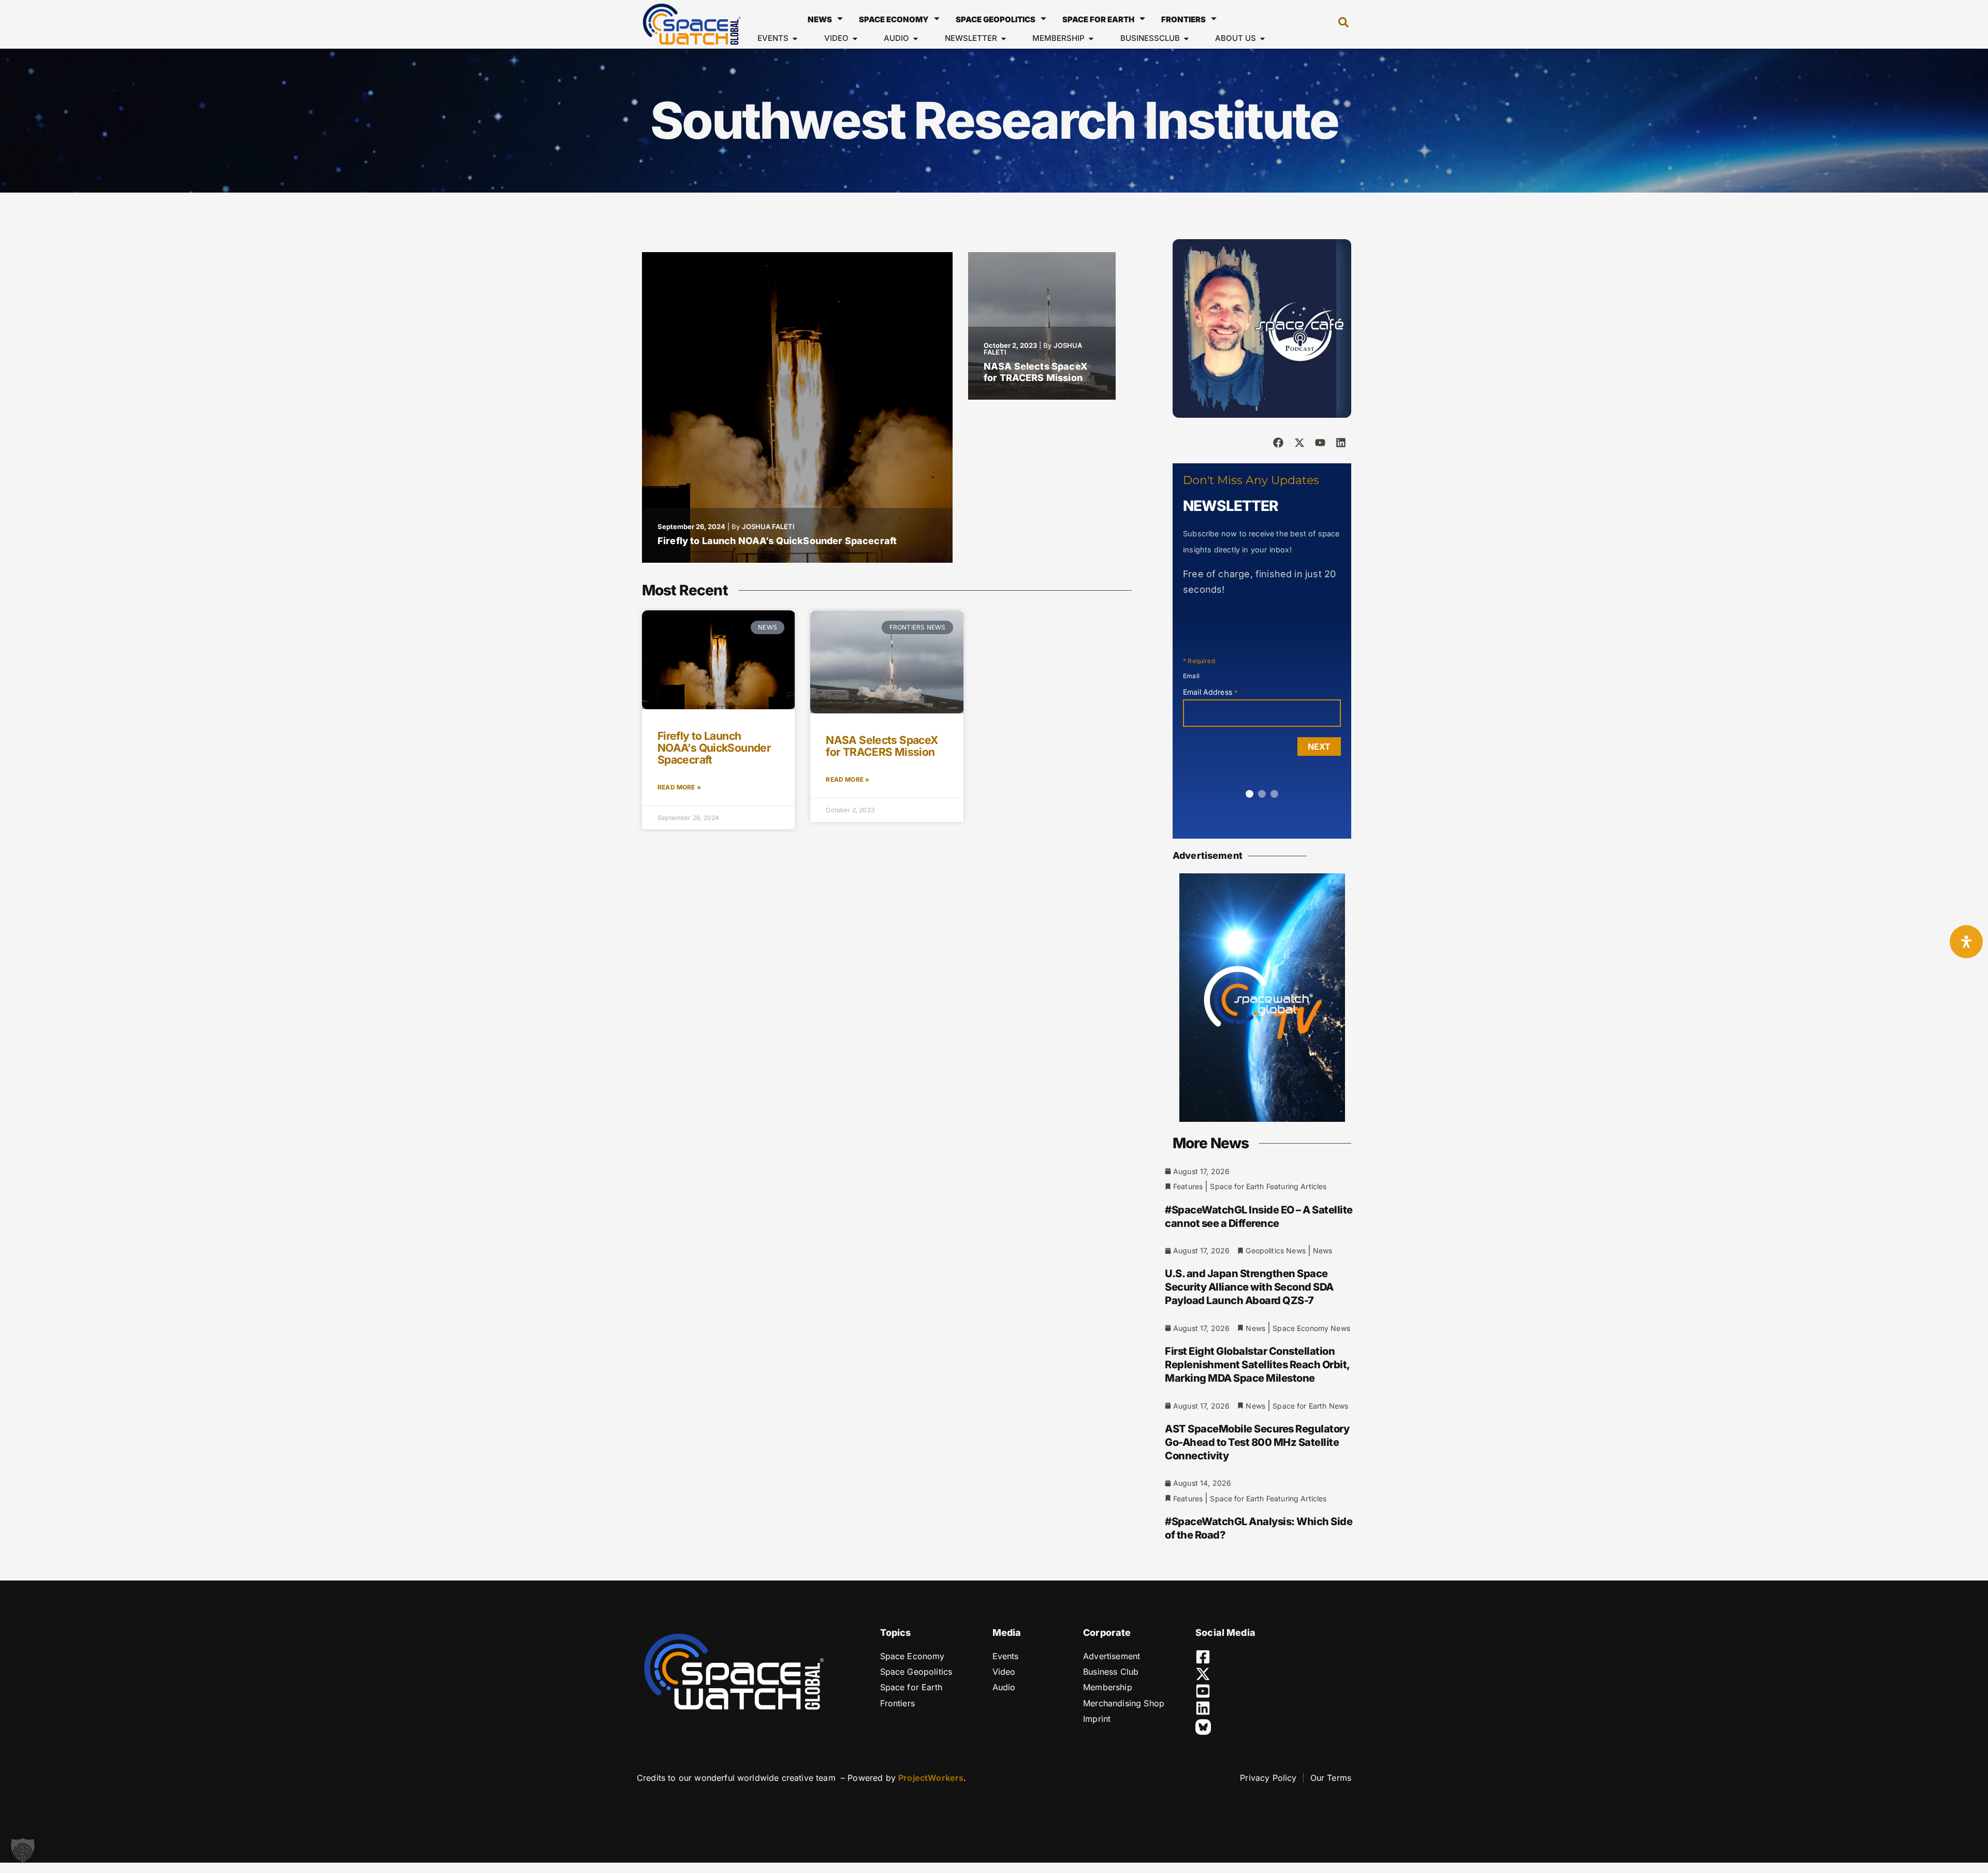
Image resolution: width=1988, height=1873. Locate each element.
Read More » (679, 787)
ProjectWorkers (931, 1778)
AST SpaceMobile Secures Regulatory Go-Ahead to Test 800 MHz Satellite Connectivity (1257, 1442)
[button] (1338, 24)
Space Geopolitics (996, 19)
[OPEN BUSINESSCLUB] (1186, 39)
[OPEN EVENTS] (795, 39)
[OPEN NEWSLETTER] (1004, 39)
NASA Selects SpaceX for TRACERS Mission (1036, 372)
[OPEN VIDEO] (855, 39)
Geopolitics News (1275, 1250)
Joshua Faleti (768, 526)
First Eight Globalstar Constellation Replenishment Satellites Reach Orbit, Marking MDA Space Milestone (1257, 1365)
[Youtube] (1320, 443)
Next (1319, 747)
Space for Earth (1098, 19)
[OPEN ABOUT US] (1262, 39)
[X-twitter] (1299, 443)
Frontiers (1183, 19)
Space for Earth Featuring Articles (1268, 1186)
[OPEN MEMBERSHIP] (1091, 39)
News (820, 19)
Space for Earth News (1310, 1406)
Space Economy (894, 19)
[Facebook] (1278, 443)
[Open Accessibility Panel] (1966, 942)
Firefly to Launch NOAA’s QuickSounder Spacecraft (777, 541)
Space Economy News (1311, 1328)
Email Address (1210, 692)
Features (1188, 1186)
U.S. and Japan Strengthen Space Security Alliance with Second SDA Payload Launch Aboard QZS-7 (1249, 1287)
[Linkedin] (1341, 443)
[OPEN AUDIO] (916, 39)
